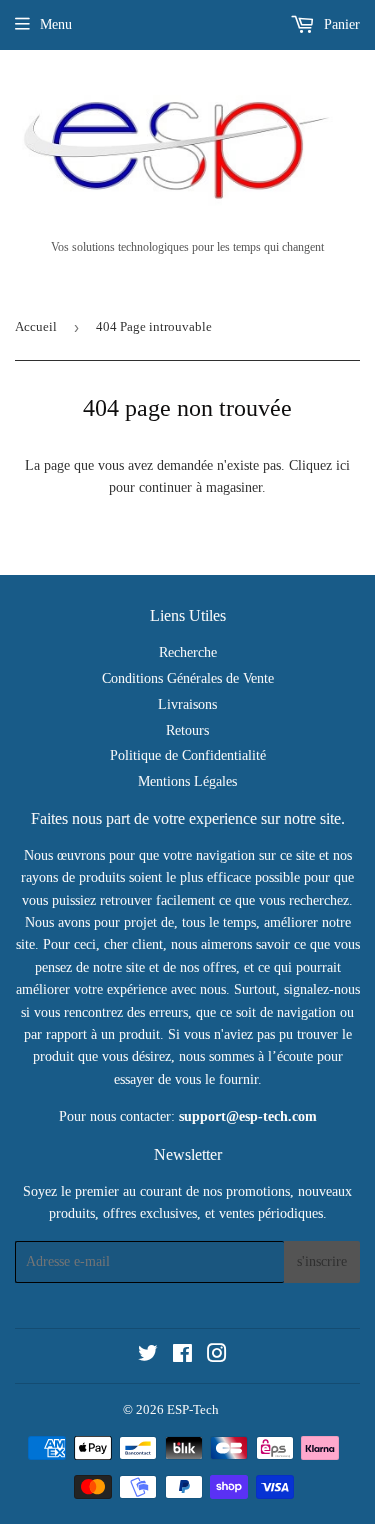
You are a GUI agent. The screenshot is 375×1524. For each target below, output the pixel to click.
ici (343, 465)
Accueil (36, 326)
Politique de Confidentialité (188, 755)
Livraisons (187, 704)
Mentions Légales (187, 781)
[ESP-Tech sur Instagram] (217, 1356)
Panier (340, 24)
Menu (56, 24)
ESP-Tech (193, 1409)
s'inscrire (322, 1261)
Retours (187, 730)
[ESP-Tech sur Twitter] (148, 1356)
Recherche (188, 652)
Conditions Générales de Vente (188, 678)
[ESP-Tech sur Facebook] (182, 1356)
